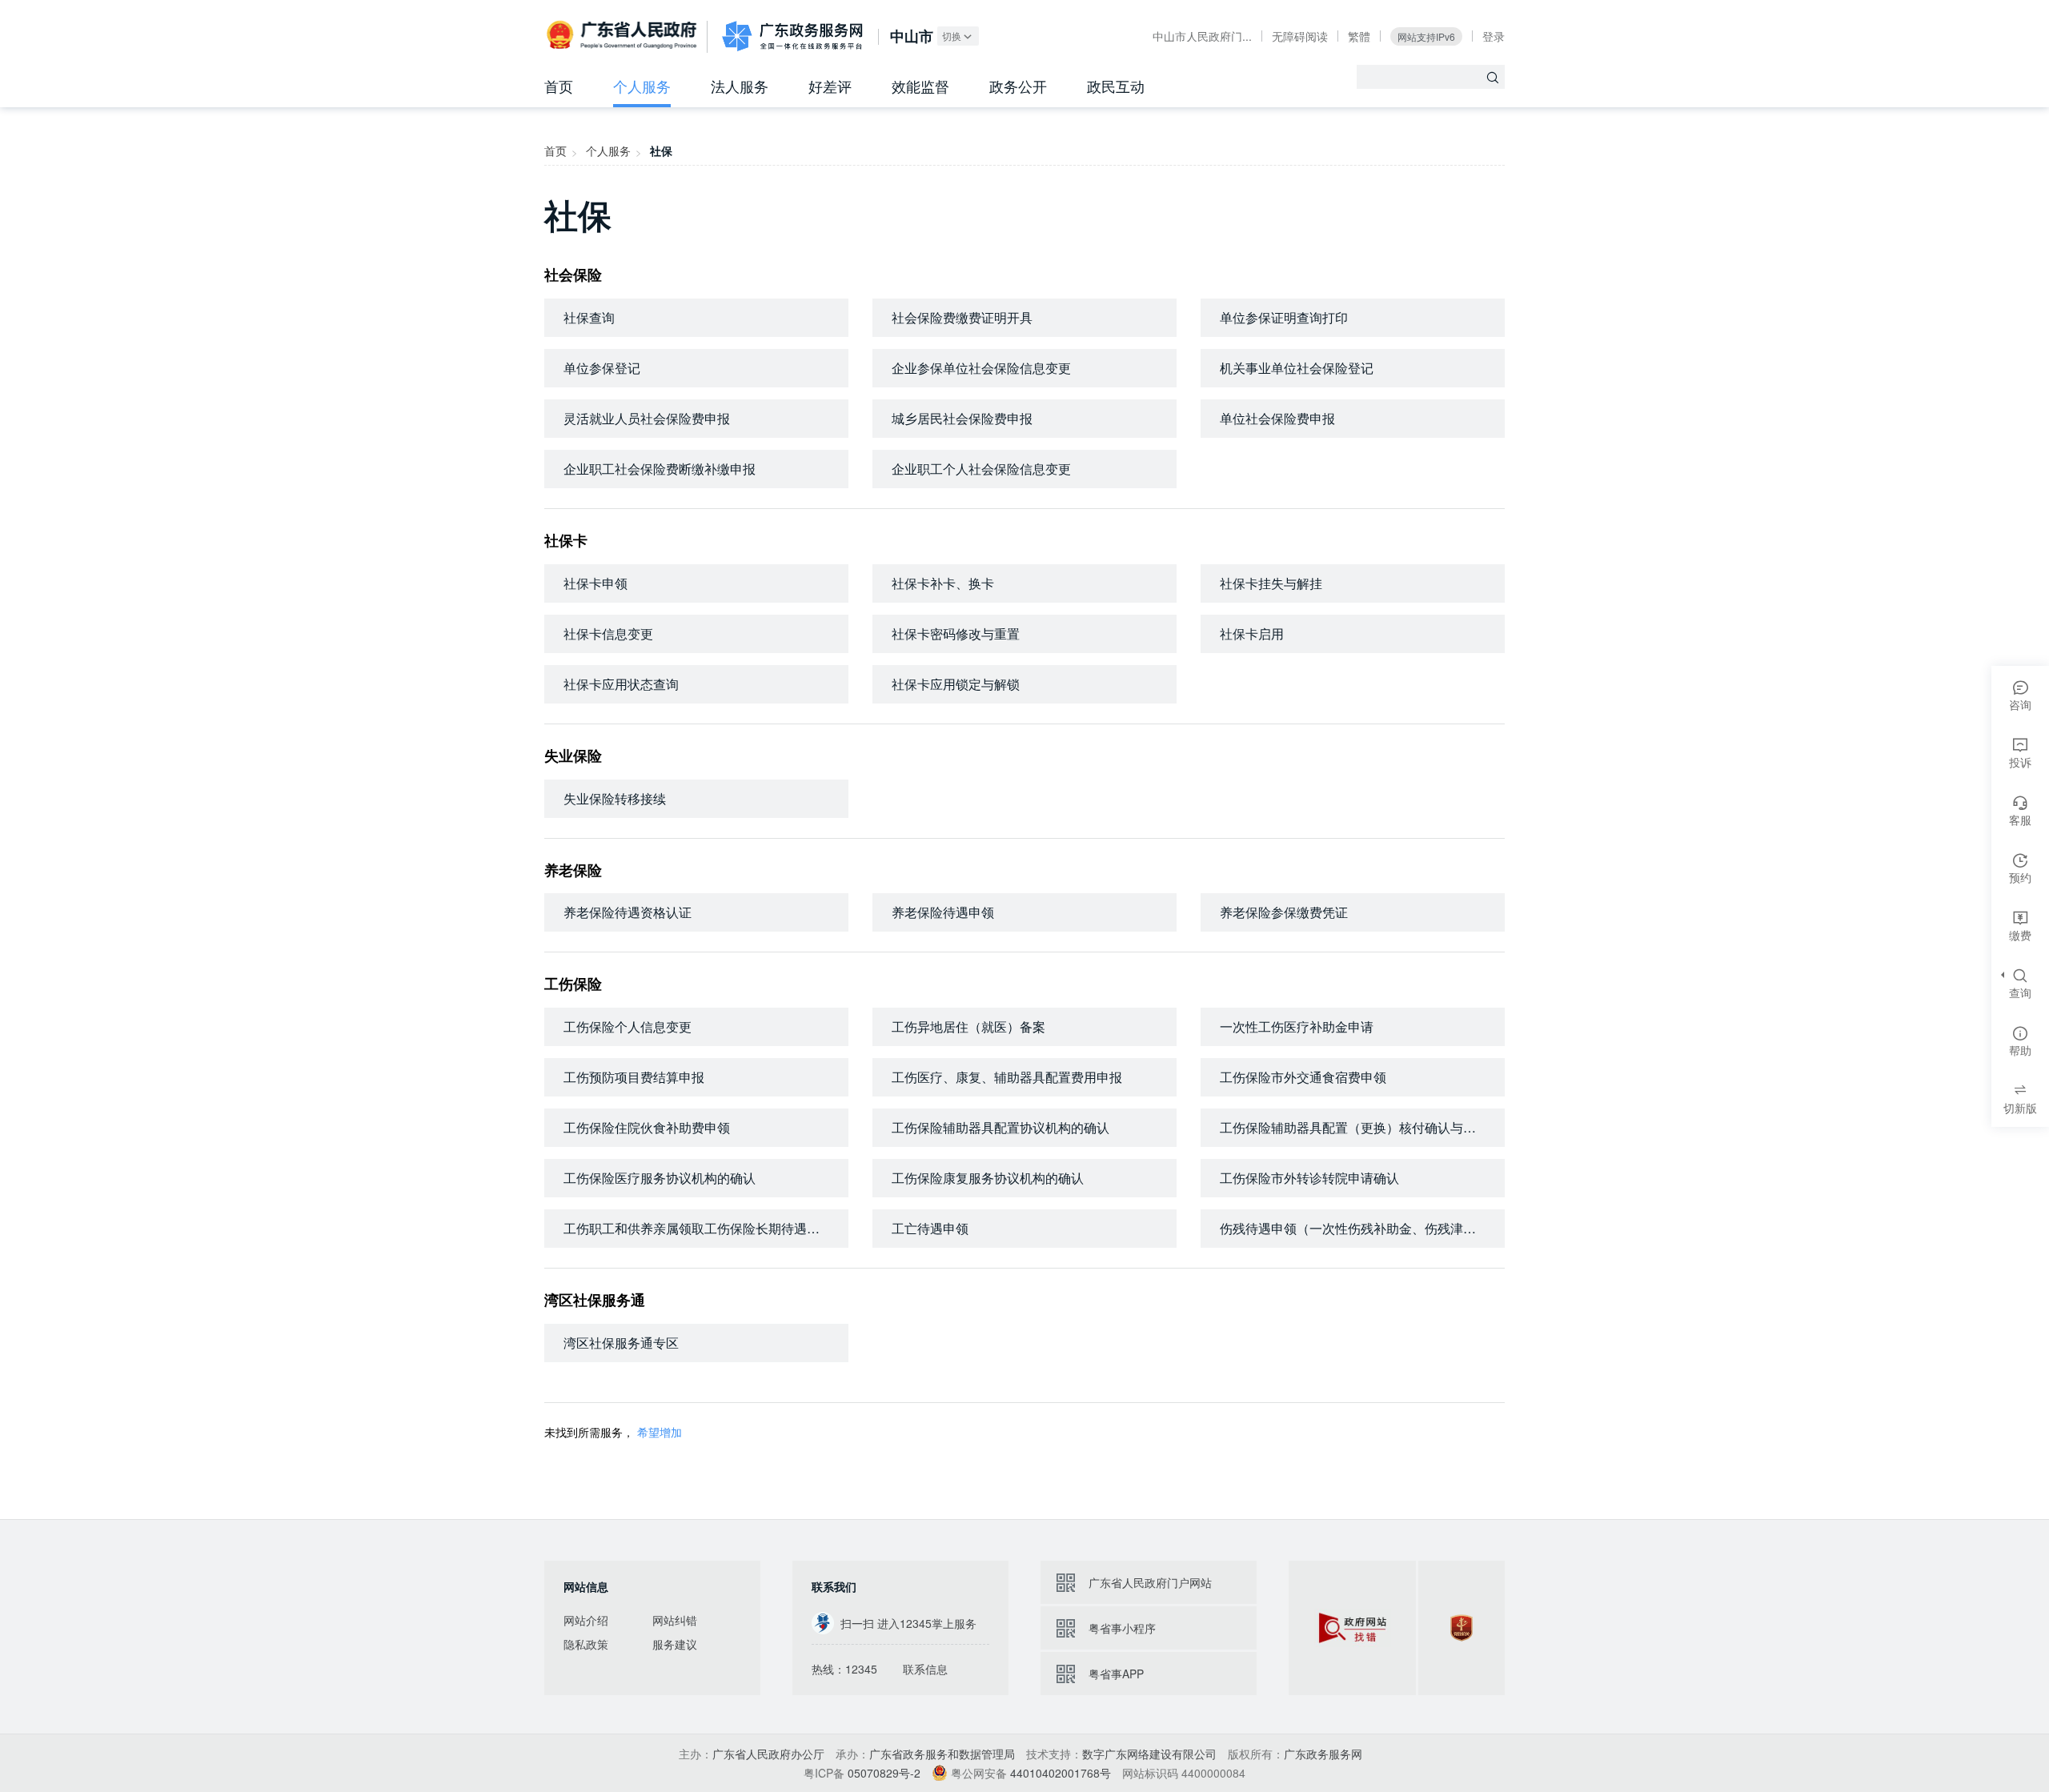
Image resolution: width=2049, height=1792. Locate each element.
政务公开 (1018, 86)
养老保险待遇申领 (943, 912)
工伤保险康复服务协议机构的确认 (988, 1178)
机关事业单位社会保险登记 (1297, 368)
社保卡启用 (1252, 633)
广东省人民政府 (624, 35)
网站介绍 (586, 1620)
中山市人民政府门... (1202, 36)
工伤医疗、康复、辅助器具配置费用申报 (1007, 1077)
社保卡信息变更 (608, 633)
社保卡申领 (595, 583)
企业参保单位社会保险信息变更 (981, 368)
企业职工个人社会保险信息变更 (981, 469)
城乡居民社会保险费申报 (962, 418)
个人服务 (642, 86)
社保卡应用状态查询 (621, 684)
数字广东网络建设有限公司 (1149, 1754)
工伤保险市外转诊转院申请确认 (1309, 1178)
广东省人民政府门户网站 (1150, 1582)
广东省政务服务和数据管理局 (942, 1754)
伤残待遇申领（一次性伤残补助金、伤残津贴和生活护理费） (1362, 1228)
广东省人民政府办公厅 (768, 1754)
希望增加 (660, 1432)
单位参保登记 (602, 368)
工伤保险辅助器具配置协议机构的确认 (1000, 1127)
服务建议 (675, 1644)
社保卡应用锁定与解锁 (956, 684)
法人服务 (740, 86)
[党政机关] (1462, 1628)
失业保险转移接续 (615, 798)
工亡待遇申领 (930, 1228)
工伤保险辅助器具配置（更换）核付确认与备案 (1354, 1127)
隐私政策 (586, 1644)
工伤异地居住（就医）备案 (968, 1026)
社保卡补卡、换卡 (943, 583)
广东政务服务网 (792, 36)
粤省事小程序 (1122, 1628)
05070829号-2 (884, 1773)
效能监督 (920, 86)
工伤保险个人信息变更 (628, 1026)
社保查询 (589, 317)
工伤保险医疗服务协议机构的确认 (660, 1178)
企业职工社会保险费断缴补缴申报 (660, 469)
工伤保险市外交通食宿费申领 (1303, 1077)
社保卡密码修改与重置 (956, 633)
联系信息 (925, 1669)
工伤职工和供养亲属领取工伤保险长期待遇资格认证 (706, 1228)
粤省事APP (1116, 1674)
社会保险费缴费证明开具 (962, 317)
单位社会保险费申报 (1277, 418)
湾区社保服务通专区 (621, 1343)
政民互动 (1116, 86)
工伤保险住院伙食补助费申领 (647, 1127)
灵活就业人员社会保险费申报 (647, 418)
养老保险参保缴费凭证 (1284, 912)
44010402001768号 (1061, 1773)
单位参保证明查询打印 (1284, 317)
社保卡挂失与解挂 (1271, 583)
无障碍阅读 (1300, 36)
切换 (952, 36)
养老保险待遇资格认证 (628, 912)
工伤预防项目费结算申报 (634, 1077)
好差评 (830, 86)
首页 (559, 86)
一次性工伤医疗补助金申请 (1297, 1026)
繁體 (1359, 36)
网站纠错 (675, 1620)
